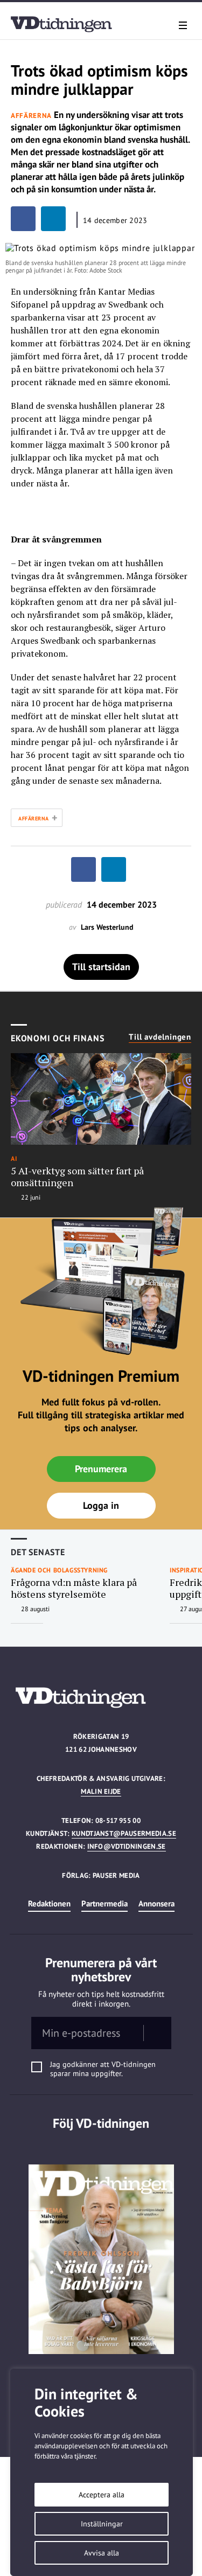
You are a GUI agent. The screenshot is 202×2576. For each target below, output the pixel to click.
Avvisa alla (102, 2553)
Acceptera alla (102, 2495)
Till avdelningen (160, 1037)
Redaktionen (49, 1903)
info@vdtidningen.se (127, 1846)
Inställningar (102, 2524)
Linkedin (101, 2145)
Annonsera (156, 1903)
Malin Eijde (101, 1791)
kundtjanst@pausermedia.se (124, 1833)
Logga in (101, 1505)
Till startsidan (101, 967)
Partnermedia (105, 1903)
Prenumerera (101, 1469)
